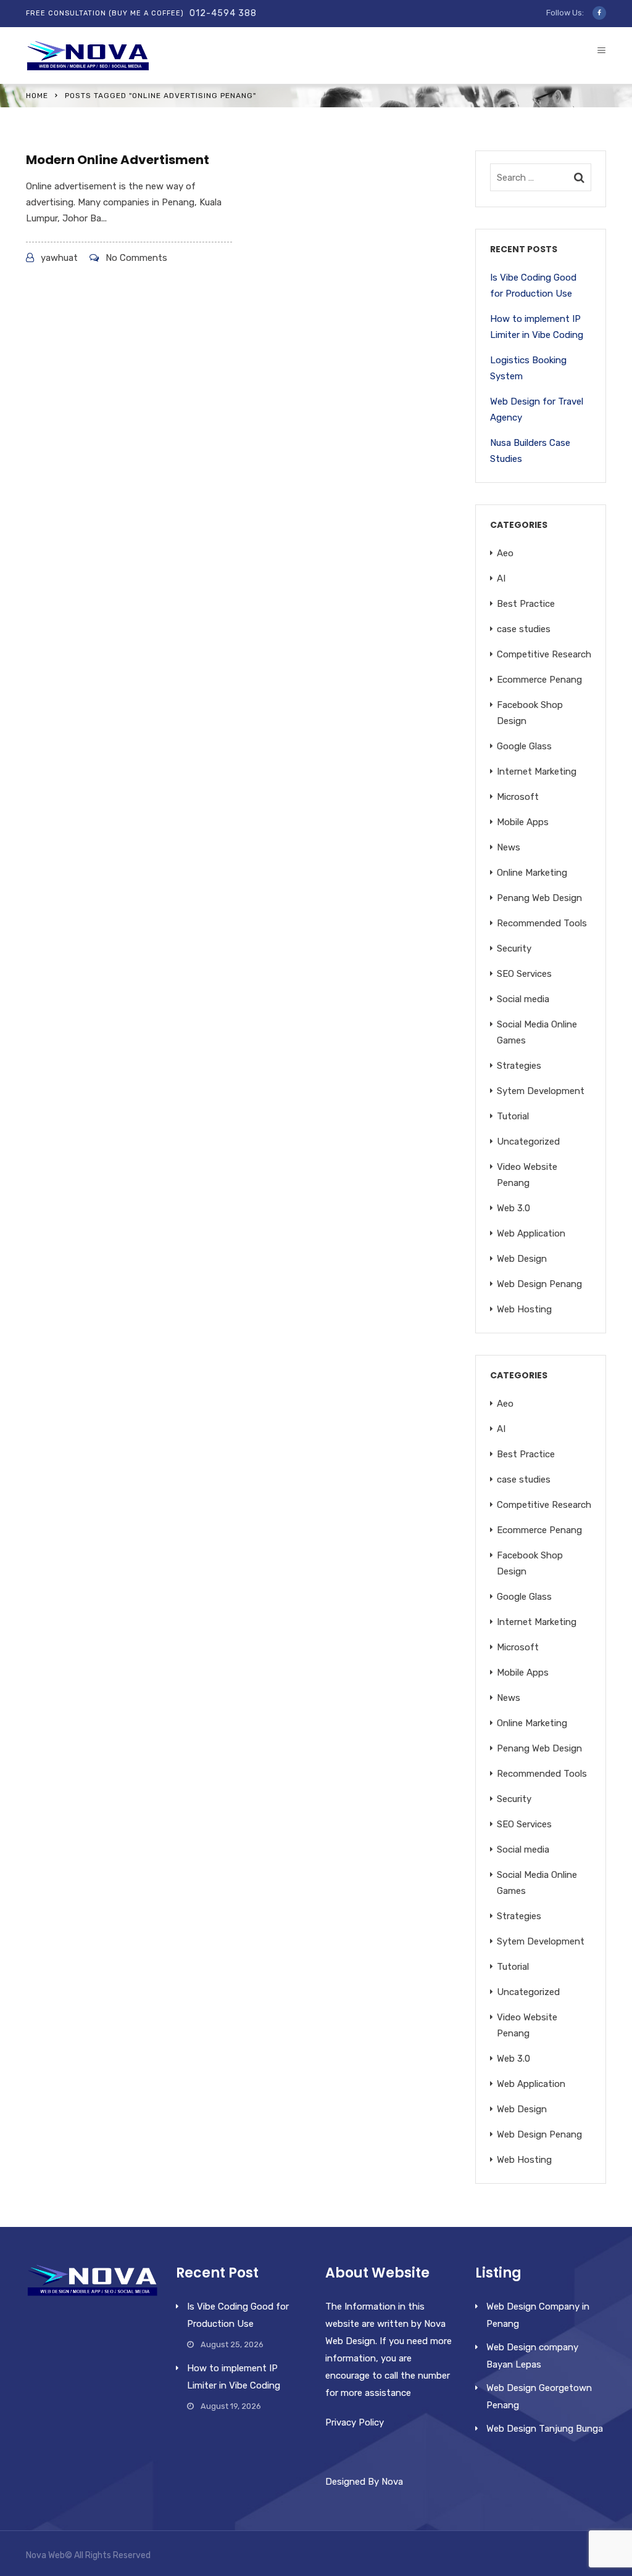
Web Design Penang (539, 1284)
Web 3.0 (513, 1208)
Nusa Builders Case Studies (530, 451)
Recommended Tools (542, 923)
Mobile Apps (523, 822)
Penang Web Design (539, 898)
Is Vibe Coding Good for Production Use (533, 286)
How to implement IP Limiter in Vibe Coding (537, 327)
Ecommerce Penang (539, 680)
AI (501, 578)
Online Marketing (532, 873)
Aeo (505, 553)
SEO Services (524, 974)
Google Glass (524, 746)
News (509, 847)
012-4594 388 (223, 13)
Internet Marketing (537, 772)
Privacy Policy (355, 2422)
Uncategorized (528, 1142)
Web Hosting (524, 1309)
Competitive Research (544, 654)
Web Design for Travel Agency (537, 409)
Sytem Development (541, 1091)
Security (514, 949)
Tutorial (513, 1116)
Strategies (519, 1066)
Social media (523, 999)
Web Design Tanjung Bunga (545, 2429)
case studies (524, 629)
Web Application (531, 1233)
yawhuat (59, 258)
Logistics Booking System (528, 368)
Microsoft (518, 797)
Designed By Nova (364, 2482)
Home (37, 96)
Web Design (522, 1259)
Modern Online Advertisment (118, 160)
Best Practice (526, 604)
